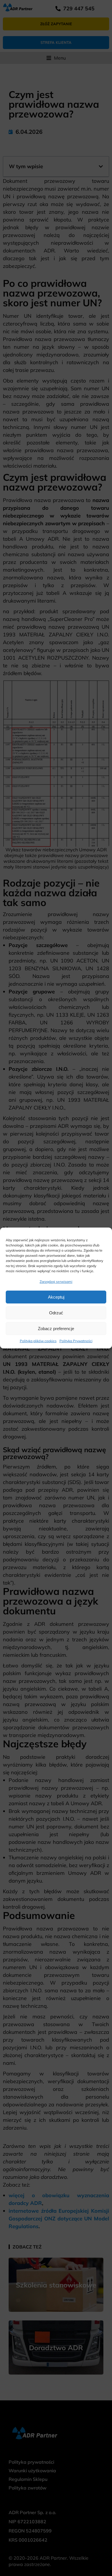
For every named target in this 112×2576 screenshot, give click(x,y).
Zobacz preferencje (56, 1329)
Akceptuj (56, 1297)
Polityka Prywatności (76, 1341)
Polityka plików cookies (38, 1341)
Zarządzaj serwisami (56, 1282)
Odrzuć (56, 1313)
